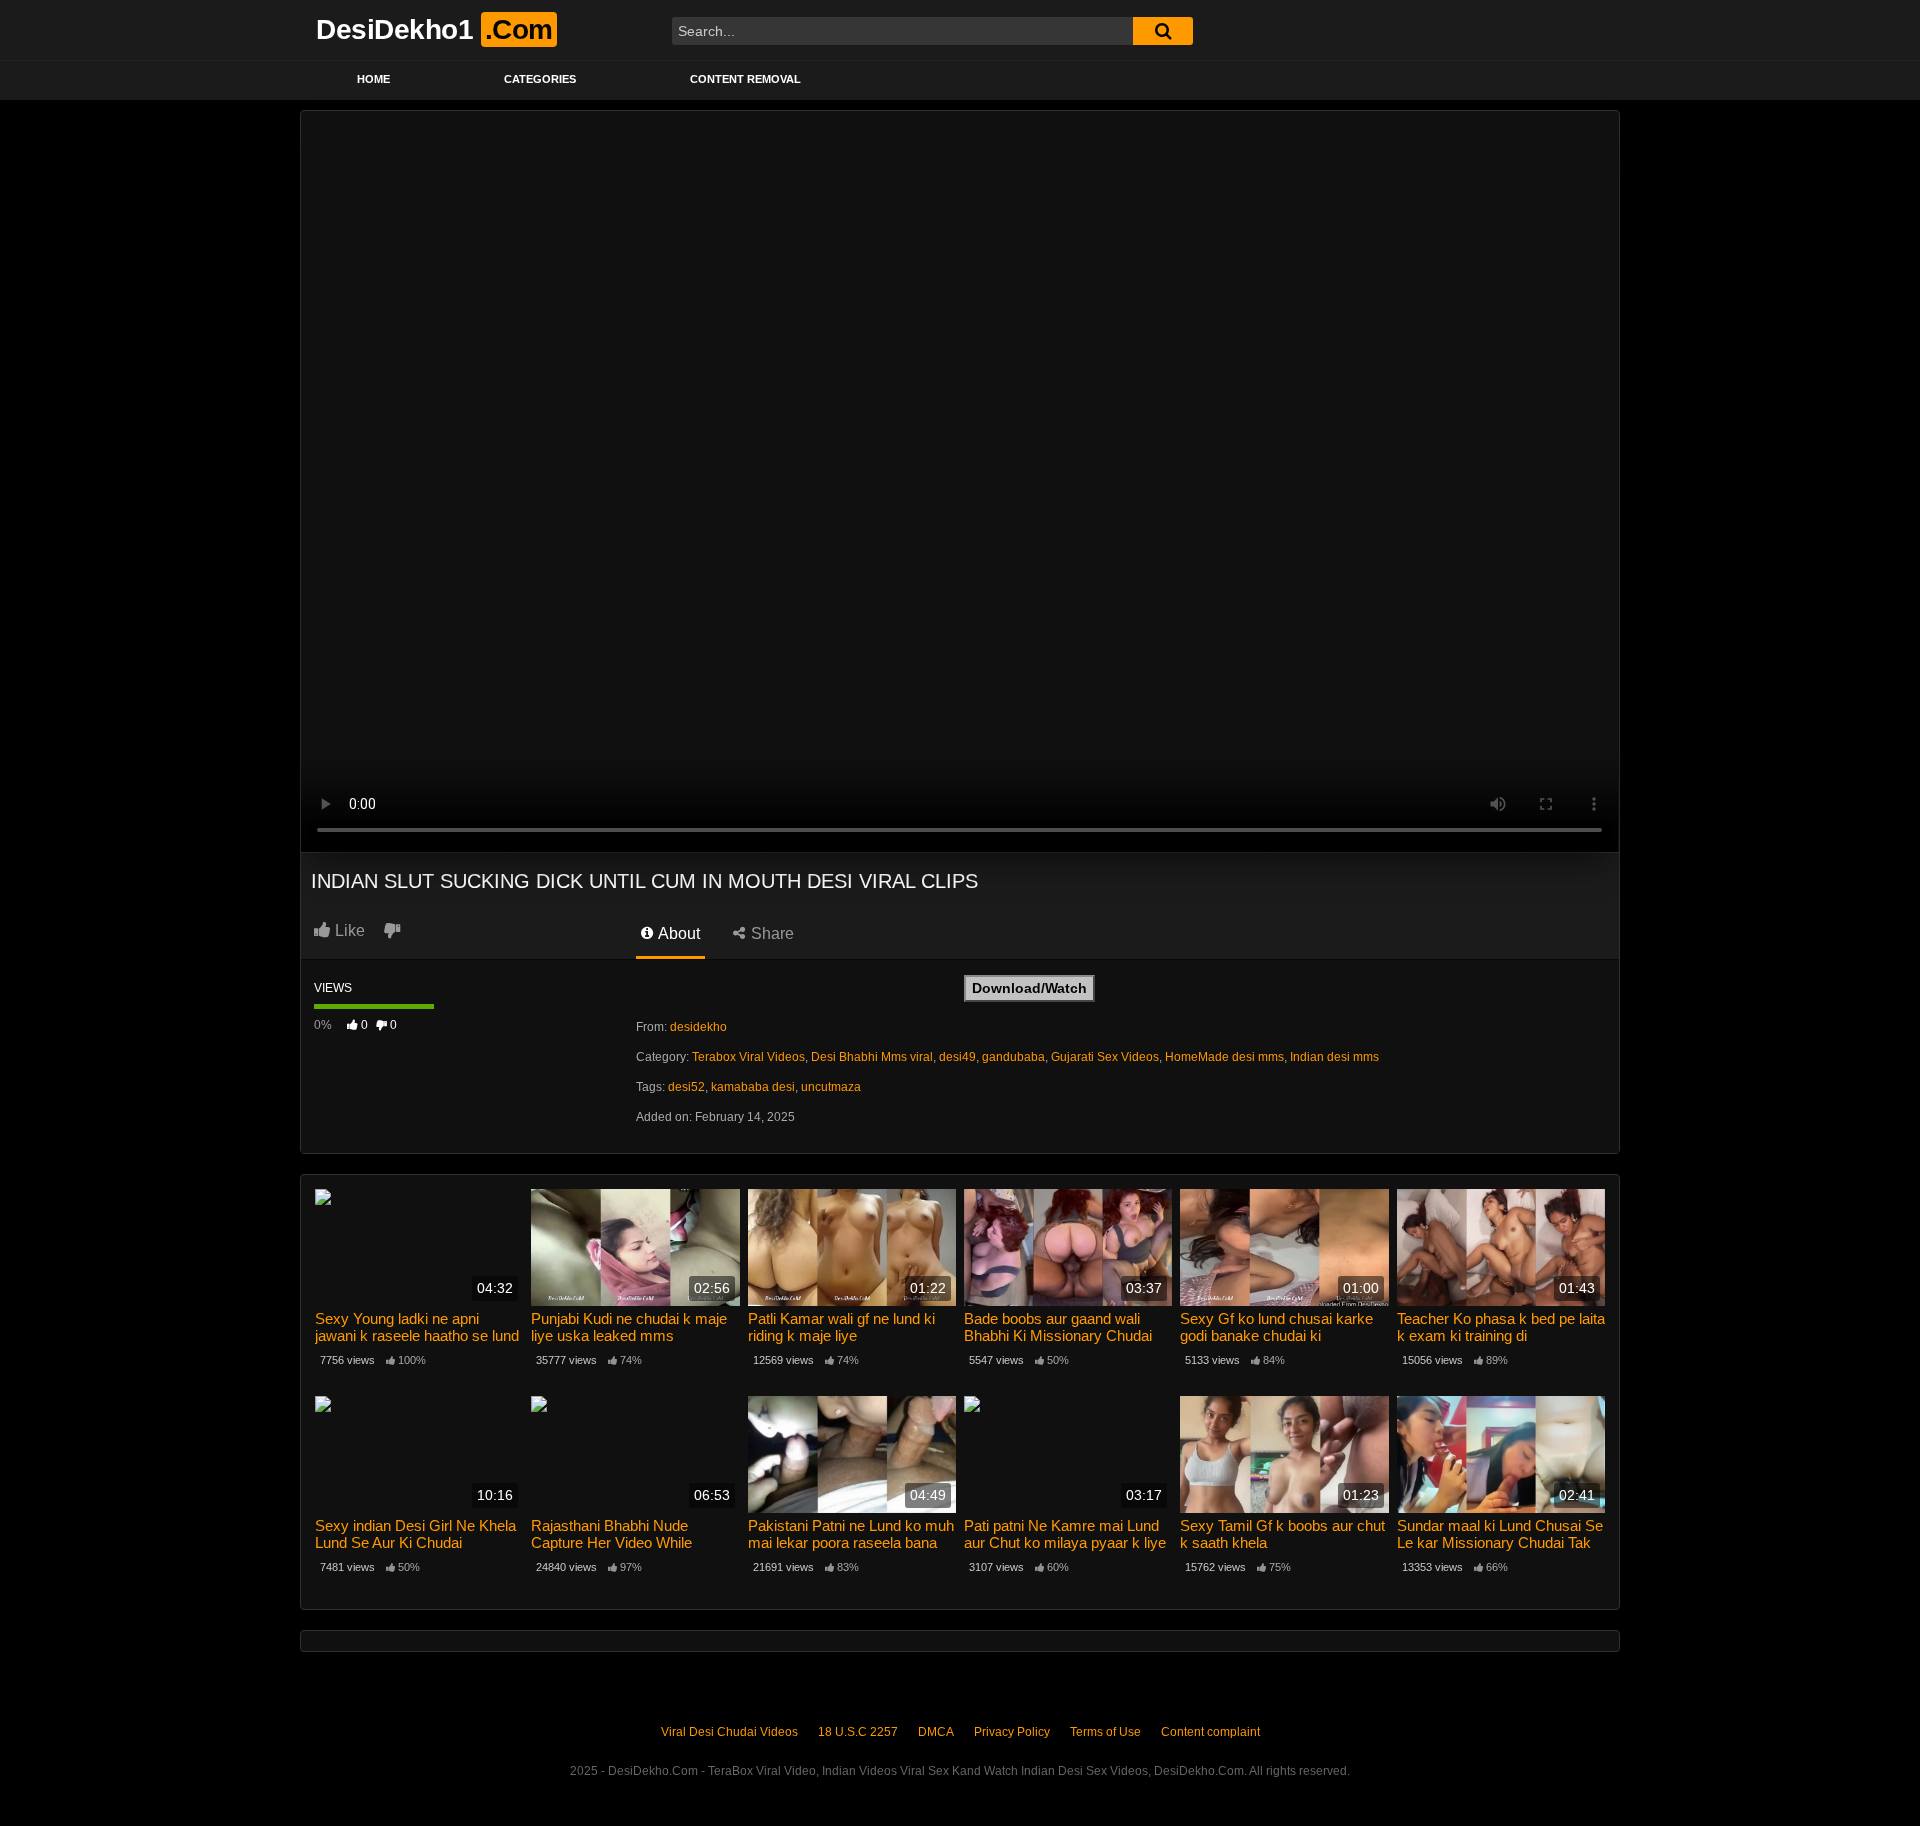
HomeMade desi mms (1224, 1057)
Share (770, 933)
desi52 (686, 1087)
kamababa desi (753, 1087)
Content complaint (1210, 1732)
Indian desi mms (1334, 1057)
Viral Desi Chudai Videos (729, 1732)
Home (373, 79)
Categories (540, 79)
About (677, 933)
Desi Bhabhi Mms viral (872, 1057)
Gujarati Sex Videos (1105, 1057)
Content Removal (745, 79)
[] (1163, 31)
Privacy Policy (1012, 1732)
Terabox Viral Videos (748, 1057)
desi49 (957, 1057)
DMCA (936, 1732)
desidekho (698, 1027)
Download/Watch (1029, 988)
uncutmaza (831, 1087)
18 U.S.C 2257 (858, 1732)
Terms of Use (1105, 1732)
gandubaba (1013, 1057)
